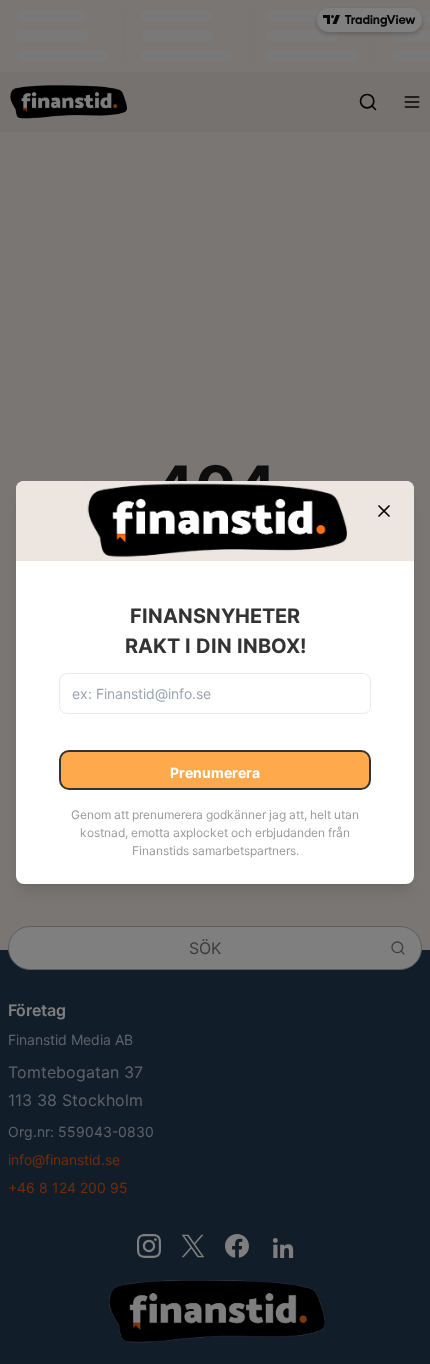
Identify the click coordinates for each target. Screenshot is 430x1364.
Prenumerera (215, 772)
